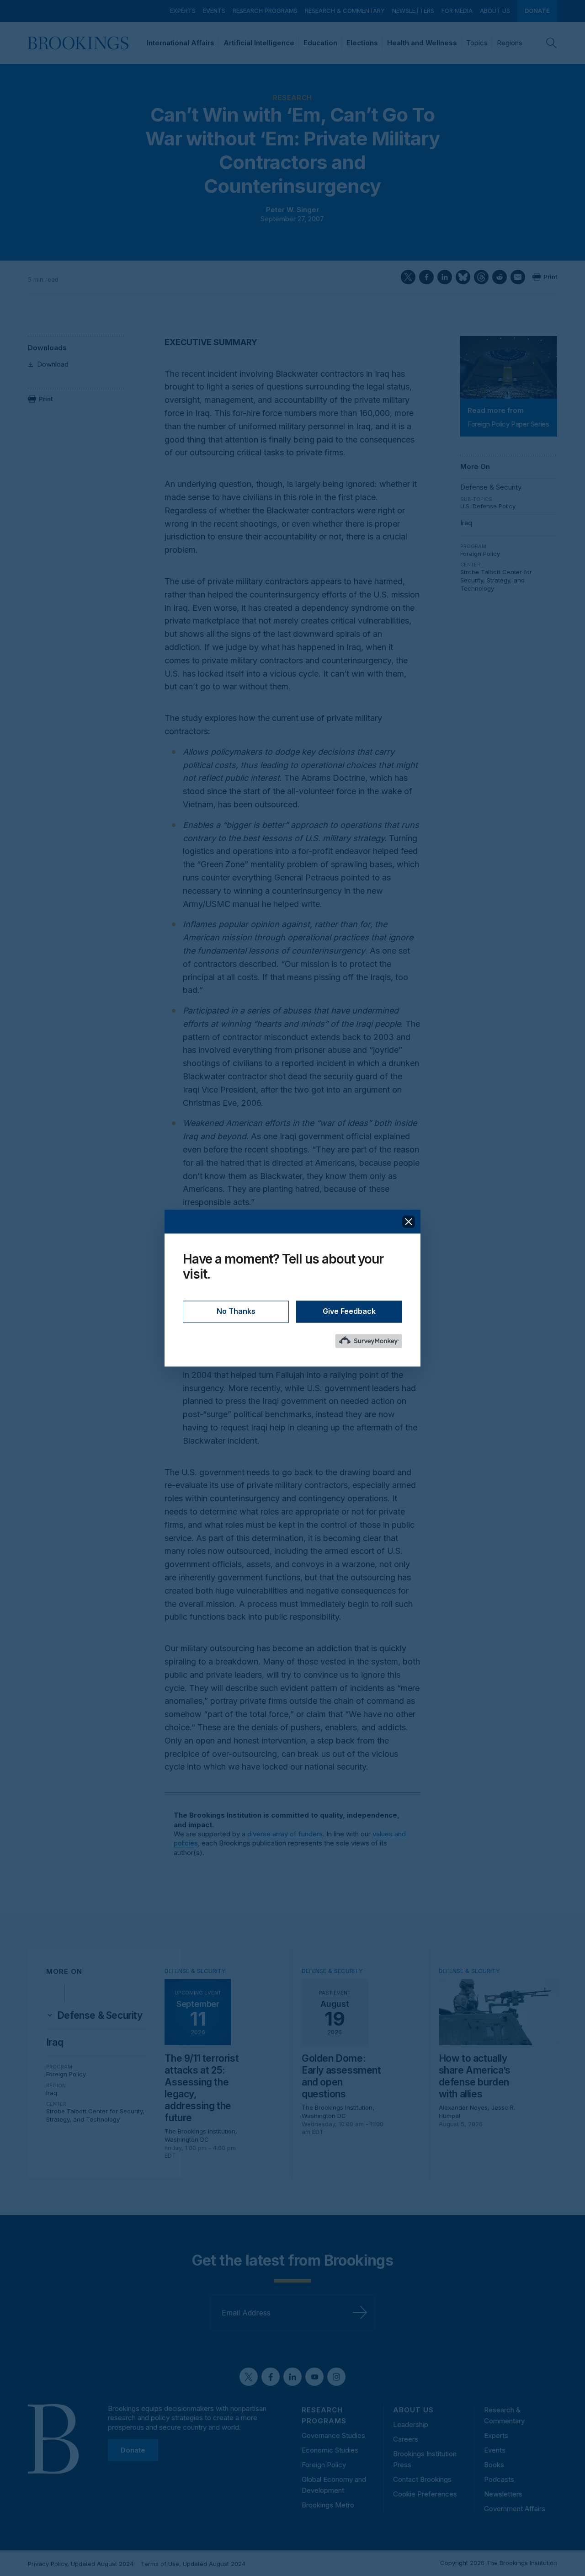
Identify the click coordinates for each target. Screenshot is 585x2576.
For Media (457, 11)
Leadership (411, 2424)
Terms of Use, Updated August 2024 (193, 2564)
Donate (537, 11)
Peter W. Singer (292, 210)
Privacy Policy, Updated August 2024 (81, 2564)
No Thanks (236, 1311)
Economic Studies (330, 2450)
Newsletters (413, 11)
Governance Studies (333, 2435)
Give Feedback (349, 1311)
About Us (495, 11)
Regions (510, 43)
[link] (100, 2016)
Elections (362, 43)
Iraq (466, 523)
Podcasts (499, 2479)
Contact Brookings (422, 2479)
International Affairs (181, 43)
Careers (406, 2439)
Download (53, 364)
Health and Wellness (422, 43)
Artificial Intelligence (259, 43)
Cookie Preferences (425, 2494)
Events (214, 11)
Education (320, 43)
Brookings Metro (328, 2505)
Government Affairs (515, 2509)
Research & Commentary (345, 11)
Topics (477, 43)
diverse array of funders (285, 1834)
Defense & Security (491, 487)
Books (494, 2465)
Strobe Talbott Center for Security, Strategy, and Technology (496, 580)
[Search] (552, 43)
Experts (183, 11)
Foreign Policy (480, 554)
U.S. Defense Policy (488, 506)
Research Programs (265, 11)
